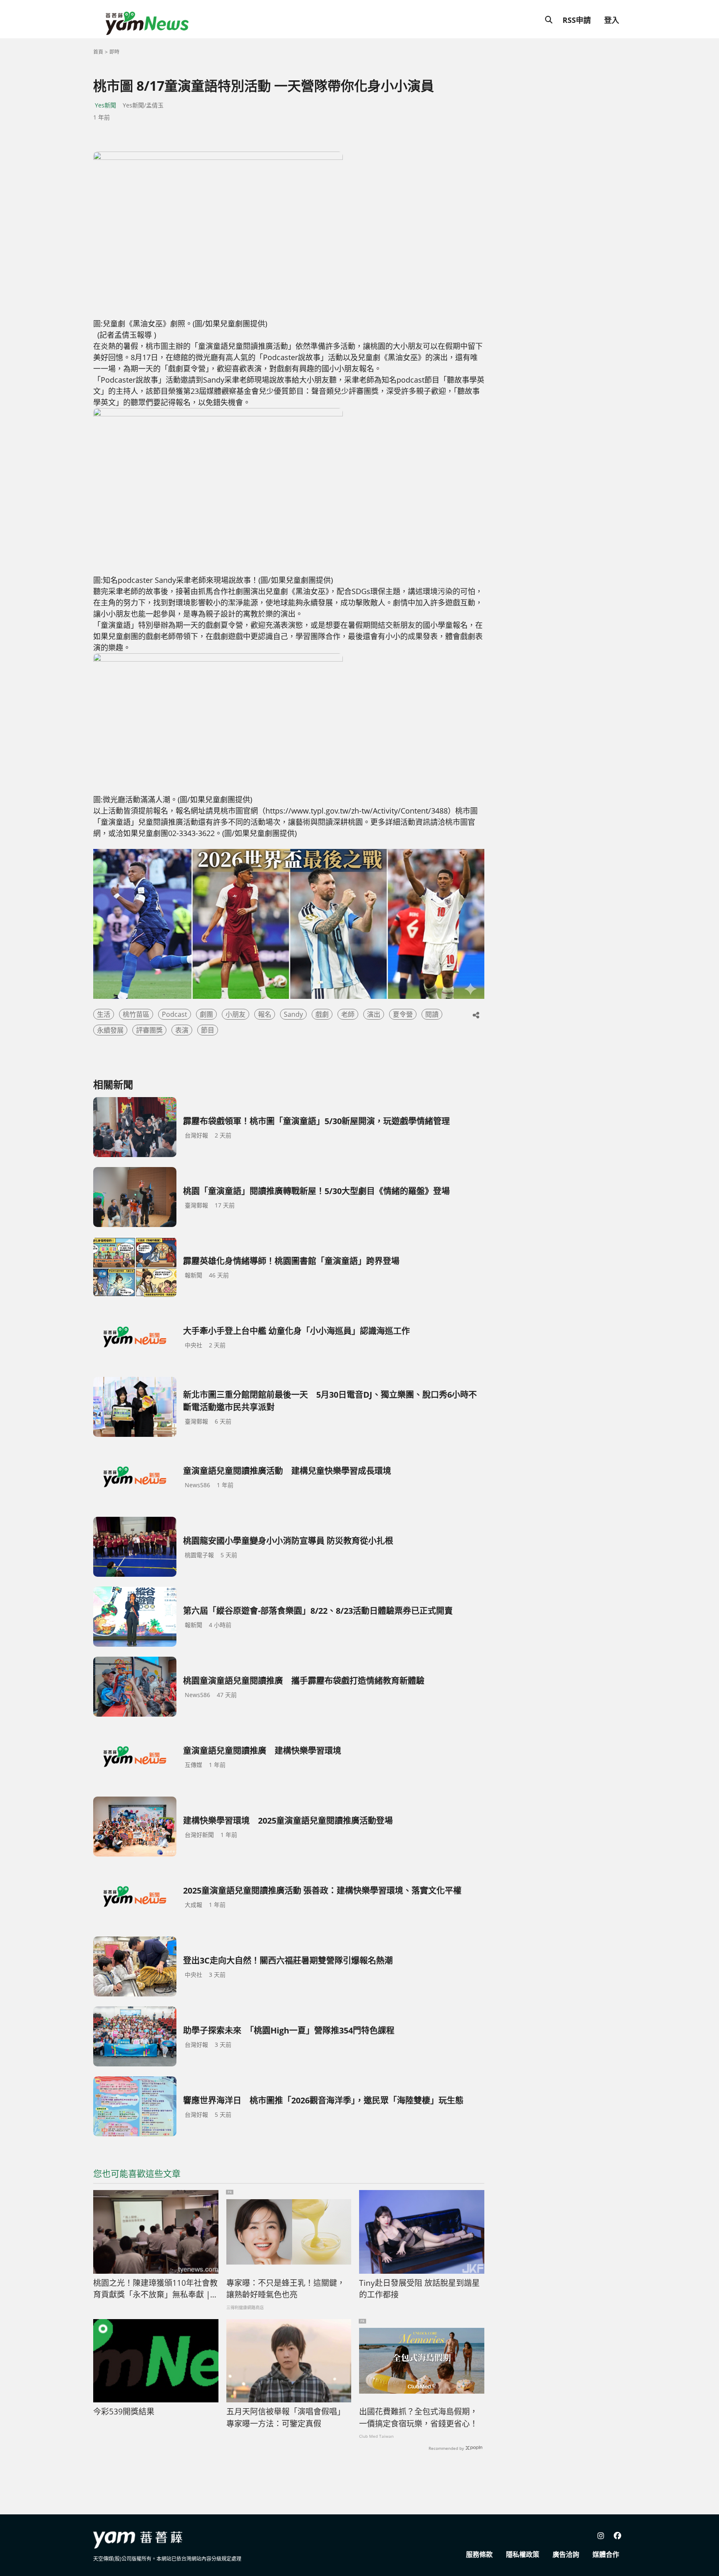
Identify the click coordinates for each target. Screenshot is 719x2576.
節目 (208, 1030)
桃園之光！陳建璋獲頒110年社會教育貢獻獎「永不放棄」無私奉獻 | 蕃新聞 (155, 2289)
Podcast (175, 1014)
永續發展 (110, 1030)
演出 (374, 1014)
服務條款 (479, 2554)
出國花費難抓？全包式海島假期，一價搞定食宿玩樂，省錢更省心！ (418, 2418)
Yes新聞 (105, 105)
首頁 (98, 52)
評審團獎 (149, 1030)
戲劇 (322, 1014)
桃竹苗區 (136, 1014)
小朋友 (236, 1014)
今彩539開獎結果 (124, 2412)
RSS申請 (577, 20)
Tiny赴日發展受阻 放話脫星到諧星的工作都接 (419, 2289)
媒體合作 (606, 2554)
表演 (182, 1030)
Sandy (293, 1014)
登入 (612, 20)
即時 (114, 52)
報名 (265, 1014)
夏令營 (403, 1014)
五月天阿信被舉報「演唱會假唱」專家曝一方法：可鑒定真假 (286, 2418)
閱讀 (432, 1014)
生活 (104, 1014)
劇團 (206, 1014)
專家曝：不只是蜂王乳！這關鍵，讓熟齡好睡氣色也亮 (286, 2289)
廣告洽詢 (566, 2554)
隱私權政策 (523, 2554)
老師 (348, 1014)
